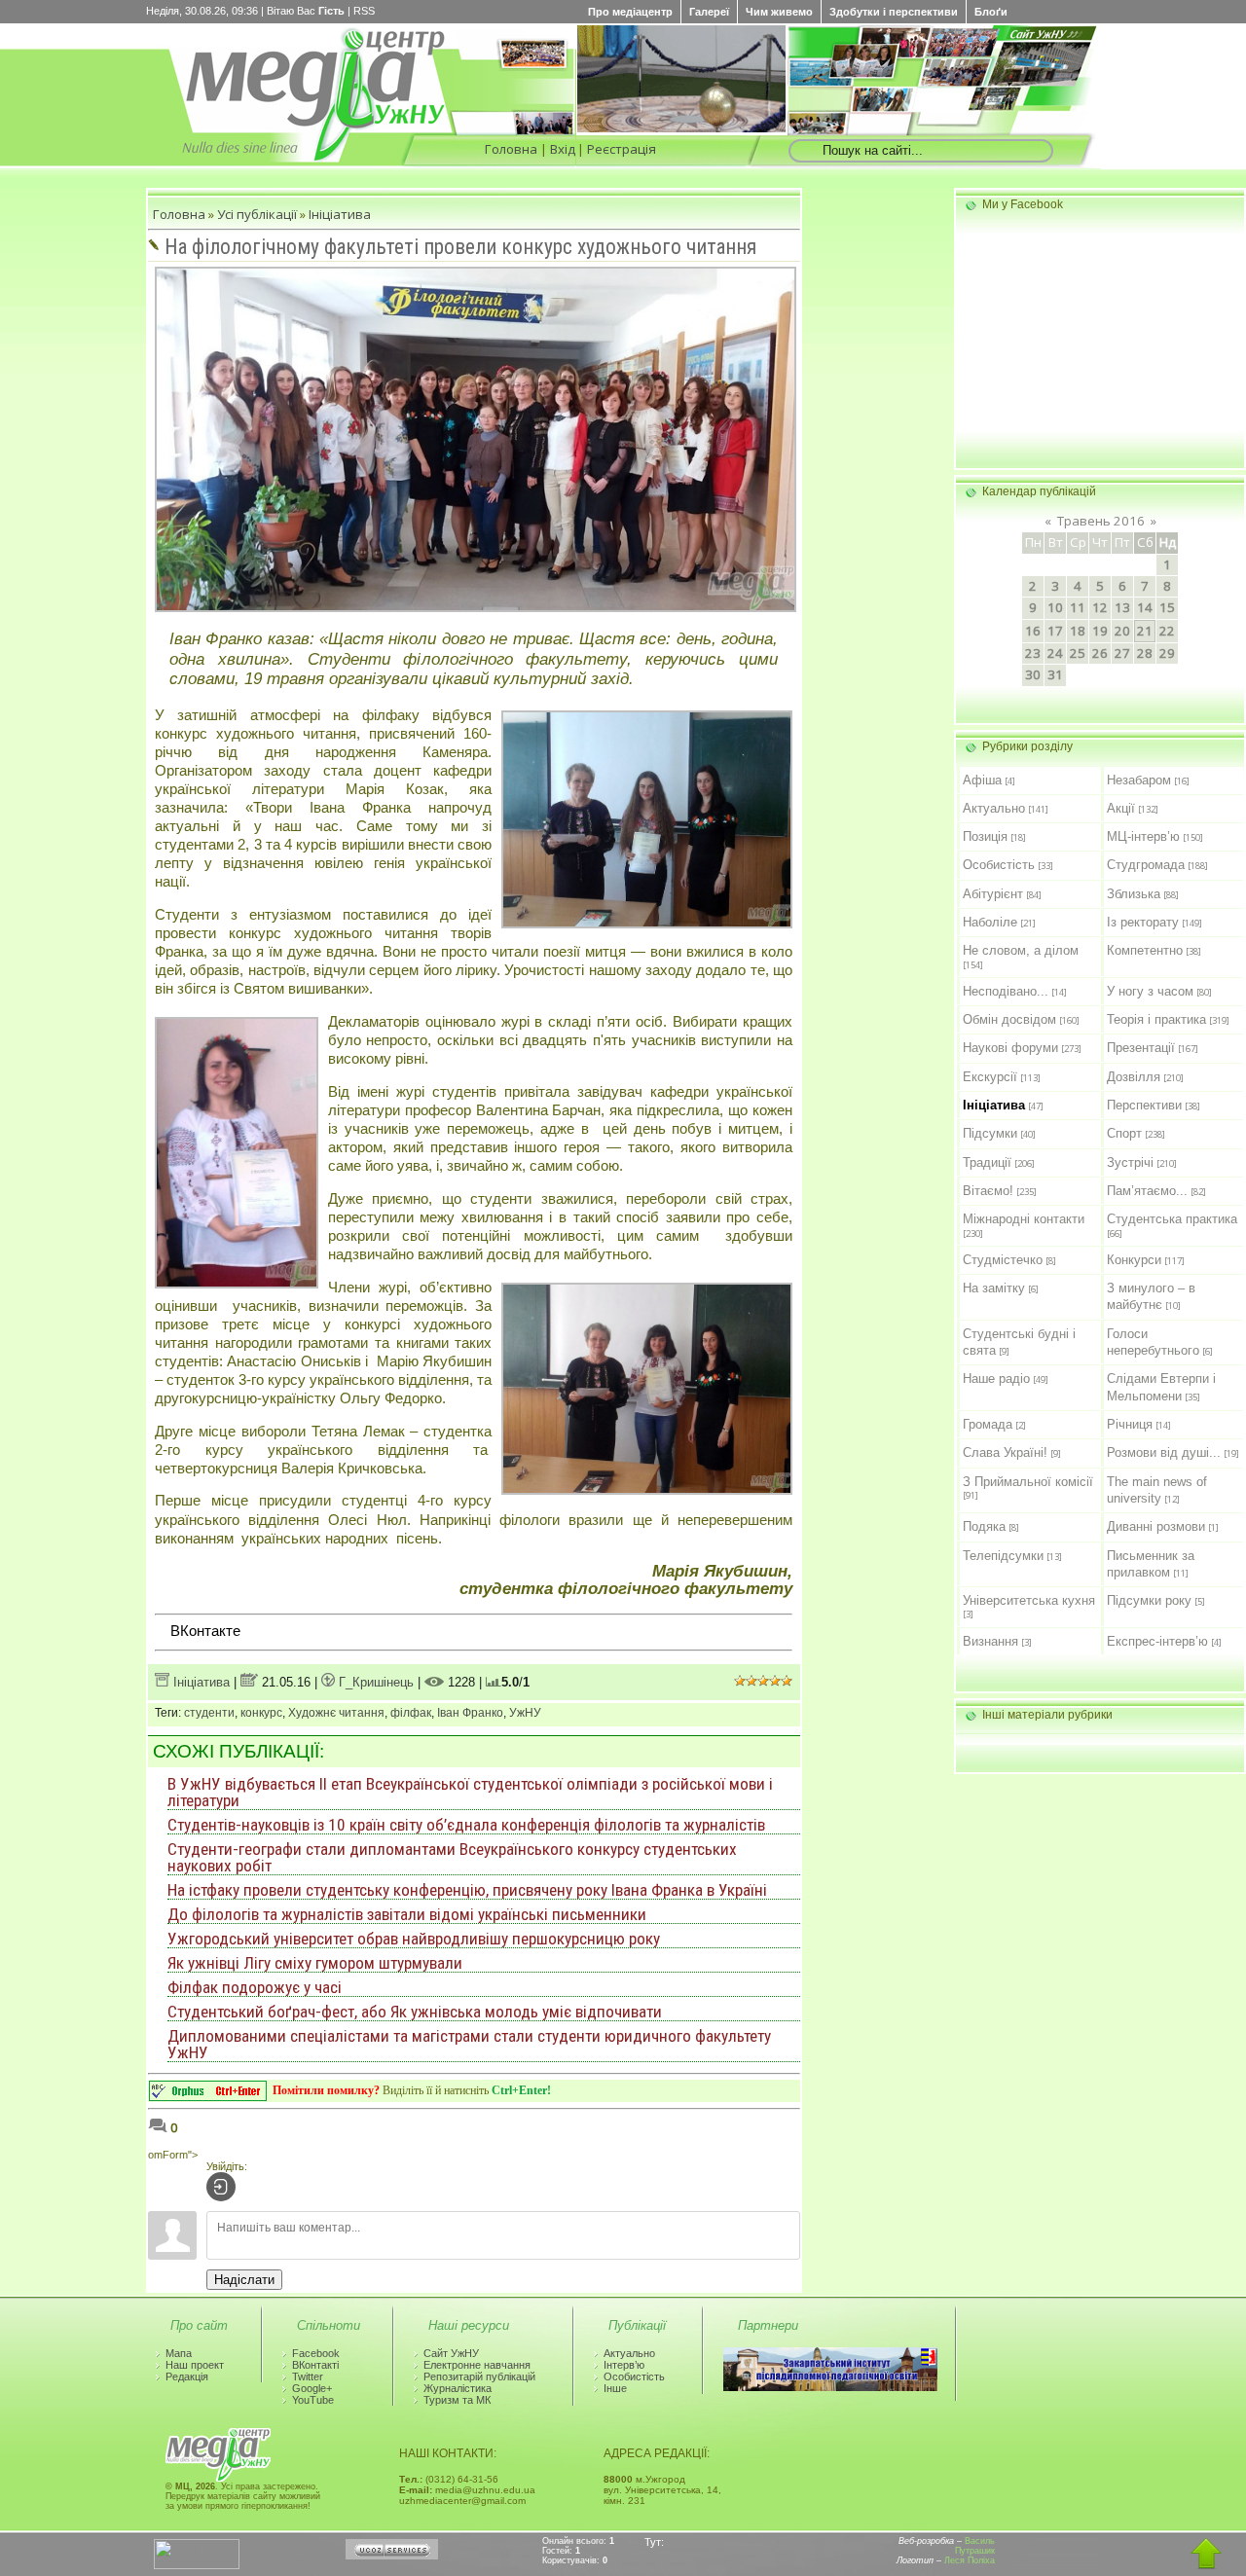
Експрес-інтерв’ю (1157, 1641)
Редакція (187, 2376)
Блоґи (991, 12)
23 (1033, 653)
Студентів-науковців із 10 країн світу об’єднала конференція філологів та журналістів (466, 1825)
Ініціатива (340, 214)
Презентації (1141, 1048)
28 (1145, 653)
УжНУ (525, 1713)
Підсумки (990, 1133)
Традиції (987, 1162)
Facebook (316, 2353)
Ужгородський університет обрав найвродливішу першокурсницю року (414, 1939)
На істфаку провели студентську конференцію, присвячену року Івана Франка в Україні (467, 1890)
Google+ (312, 2388)
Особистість (999, 865)
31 (1055, 674)
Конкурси (1134, 1260)
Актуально (994, 808)
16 (1033, 631)
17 (1055, 631)
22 (1167, 631)
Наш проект (195, 2365)
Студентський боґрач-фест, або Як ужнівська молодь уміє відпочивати (415, 2012)
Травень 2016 (1101, 521)
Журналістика (458, 2388)
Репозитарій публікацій (479, 2376)
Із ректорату (1143, 922)
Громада (988, 1424)
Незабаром (1139, 780)
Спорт (1124, 1133)
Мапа (179, 2353)
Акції (1121, 808)
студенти (209, 1713)
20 (1122, 631)
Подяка (984, 1526)
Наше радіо (996, 1379)
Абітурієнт (993, 894)
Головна (511, 149)
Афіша (982, 780)
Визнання (990, 1641)
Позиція (985, 836)
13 (1122, 607)
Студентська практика (1172, 1219)
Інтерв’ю (624, 2365)
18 (1078, 631)
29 (1167, 653)
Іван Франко (470, 1713)
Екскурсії (990, 1077)
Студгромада (1146, 865)
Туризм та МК (457, 2400)
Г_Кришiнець (374, 1682)
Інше (615, 2388)
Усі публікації (257, 214)
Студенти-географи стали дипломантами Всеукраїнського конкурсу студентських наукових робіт (452, 1857)
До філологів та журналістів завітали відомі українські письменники (407, 1914)
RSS (364, 11)
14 (1145, 607)
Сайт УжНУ (451, 2353)
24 (1055, 653)
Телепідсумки (1003, 1556)
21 (1145, 631)
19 (1100, 631)
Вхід (563, 149)
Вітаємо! (988, 1191)
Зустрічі (1130, 1162)
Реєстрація (622, 149)
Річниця (1130, 1424)
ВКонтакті (315, 2365)
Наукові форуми (1010, 1048)
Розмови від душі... (1164, 1452)
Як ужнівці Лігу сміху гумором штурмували (315, 1963)
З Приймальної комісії (1028, 1482)
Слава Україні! (1005, 1452)
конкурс (261, 1713)
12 (1100, 607)
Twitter (308, 2376)
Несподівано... (1006, 991)
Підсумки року (1149, 1600)
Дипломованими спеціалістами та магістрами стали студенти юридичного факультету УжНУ (469, 2044)
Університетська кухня (1029, 1600)
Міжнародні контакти (1024, 1219)
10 (1055, 607)
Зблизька (1134, 894)
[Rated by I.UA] (197, 2565)
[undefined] (208, 2096)
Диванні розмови (1156, 1526)
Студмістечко (1003, 1260)
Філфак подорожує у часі (255, 1987)
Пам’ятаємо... (1147, 1191)
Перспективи (1144, 1105)
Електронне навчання (477, 2365)
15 (1167, 607)
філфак (411, 1713)
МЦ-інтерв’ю (1143, 836)
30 (1033, 674)
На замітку (994, 1288)
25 (1078, 653)
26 (1100, 653)
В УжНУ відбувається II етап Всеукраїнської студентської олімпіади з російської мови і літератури (470, 1792)
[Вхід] (221, 2187)
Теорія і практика (1156, 1019)
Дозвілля (1134, 1077)
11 (1078, 607)
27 (1122, 653)
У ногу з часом (1150, 991)
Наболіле (990, 922)
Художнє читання (336, 1713)
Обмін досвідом (1009, 1019)
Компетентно (1145, 950)
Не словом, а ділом (1021, 950)
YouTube (313, 2400)
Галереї (709, 12)
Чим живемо (779, 12)
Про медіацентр (630, 12)
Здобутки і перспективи (894, 12)
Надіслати (244, 2280)
